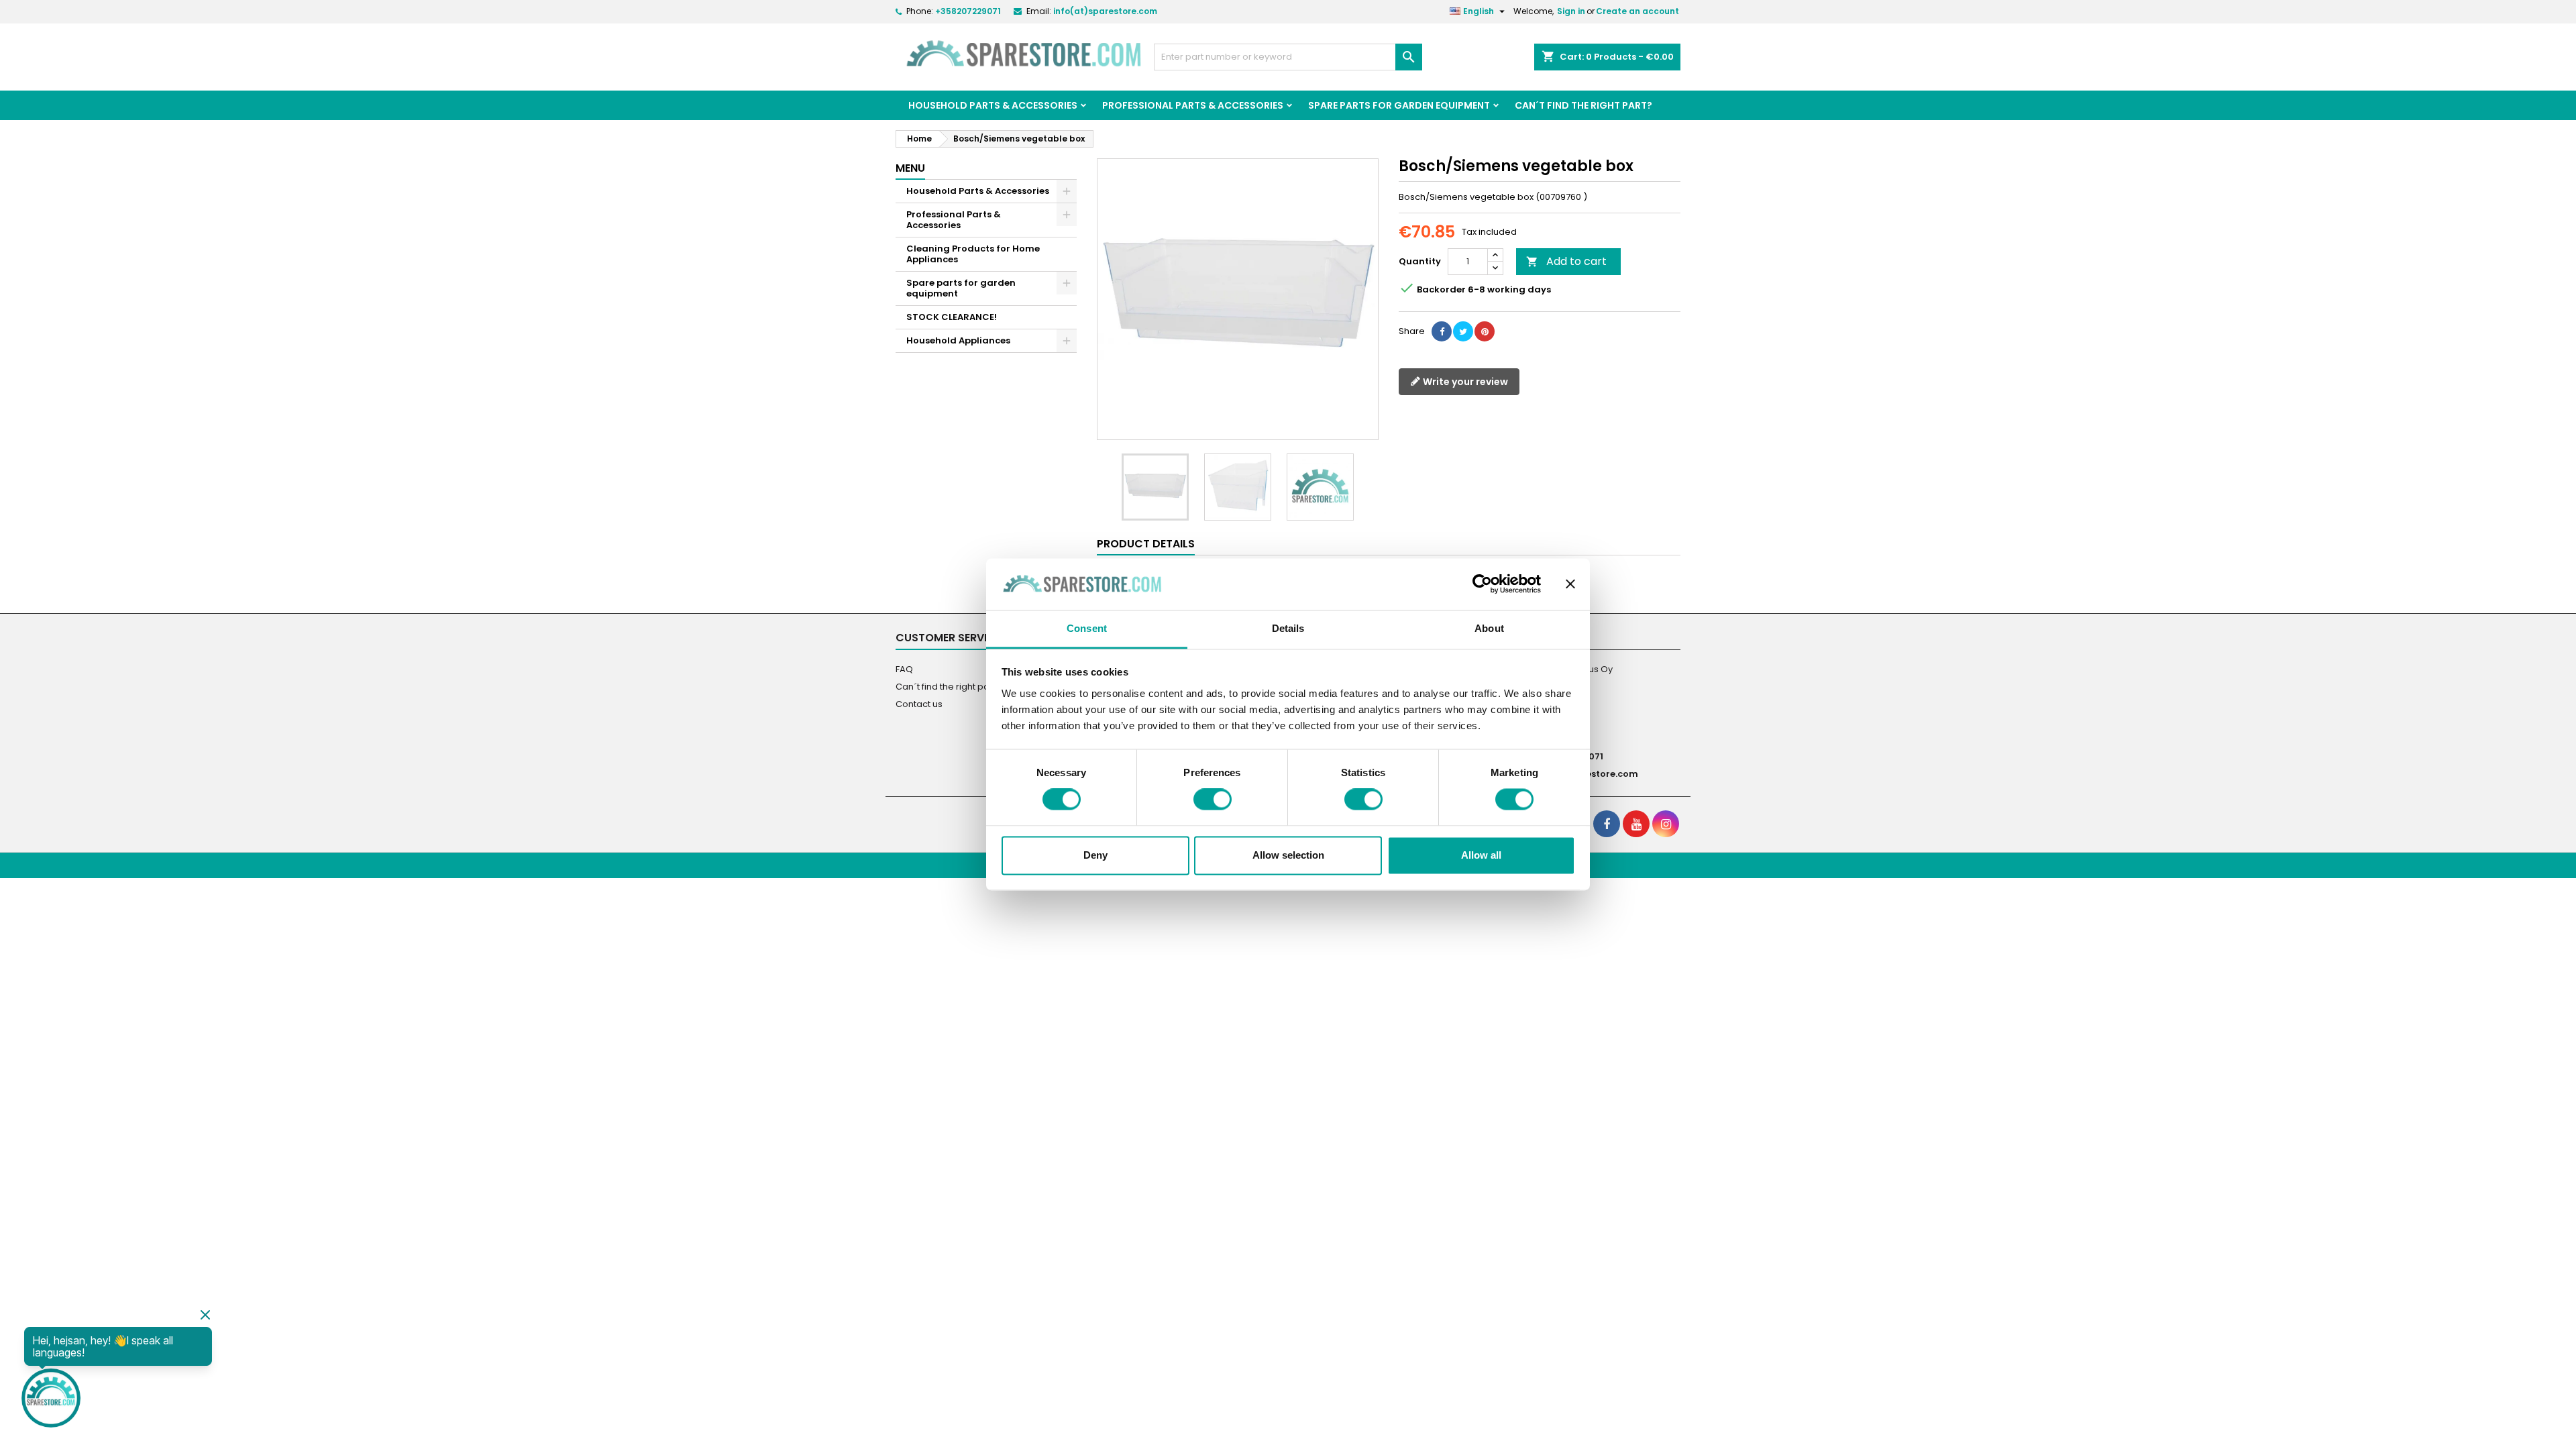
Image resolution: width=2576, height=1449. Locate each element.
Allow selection (1288, 855)
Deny (1095, 855)
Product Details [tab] (1146, 544)
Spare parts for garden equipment (1399, 105)
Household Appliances (958, 340)
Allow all (1481, 855)
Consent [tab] (1087, 628)
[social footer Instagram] (1666, 824)
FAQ (904, 669)
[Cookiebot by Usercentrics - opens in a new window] (1482, 584)
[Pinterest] (1485, 331)
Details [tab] (1288, 628)
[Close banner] (1570, 584)
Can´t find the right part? (1584, 105)
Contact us (919, 704)
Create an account (1638, 11)
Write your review (1464, 382)
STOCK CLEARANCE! (952, 317)
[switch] (1213, 800)
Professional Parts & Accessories (1193, 105)
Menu (910, 168)
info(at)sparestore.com (1105, 11)
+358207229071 (968, 11)
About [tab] (1489, 628)
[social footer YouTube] (1636, 824)
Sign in (1571, 11)
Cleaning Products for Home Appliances (973, 254)
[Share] (1442, 331)
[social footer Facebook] (1607, 824)
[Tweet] (1463, 331)
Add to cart (1566, 261)
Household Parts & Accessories (993, 105)
